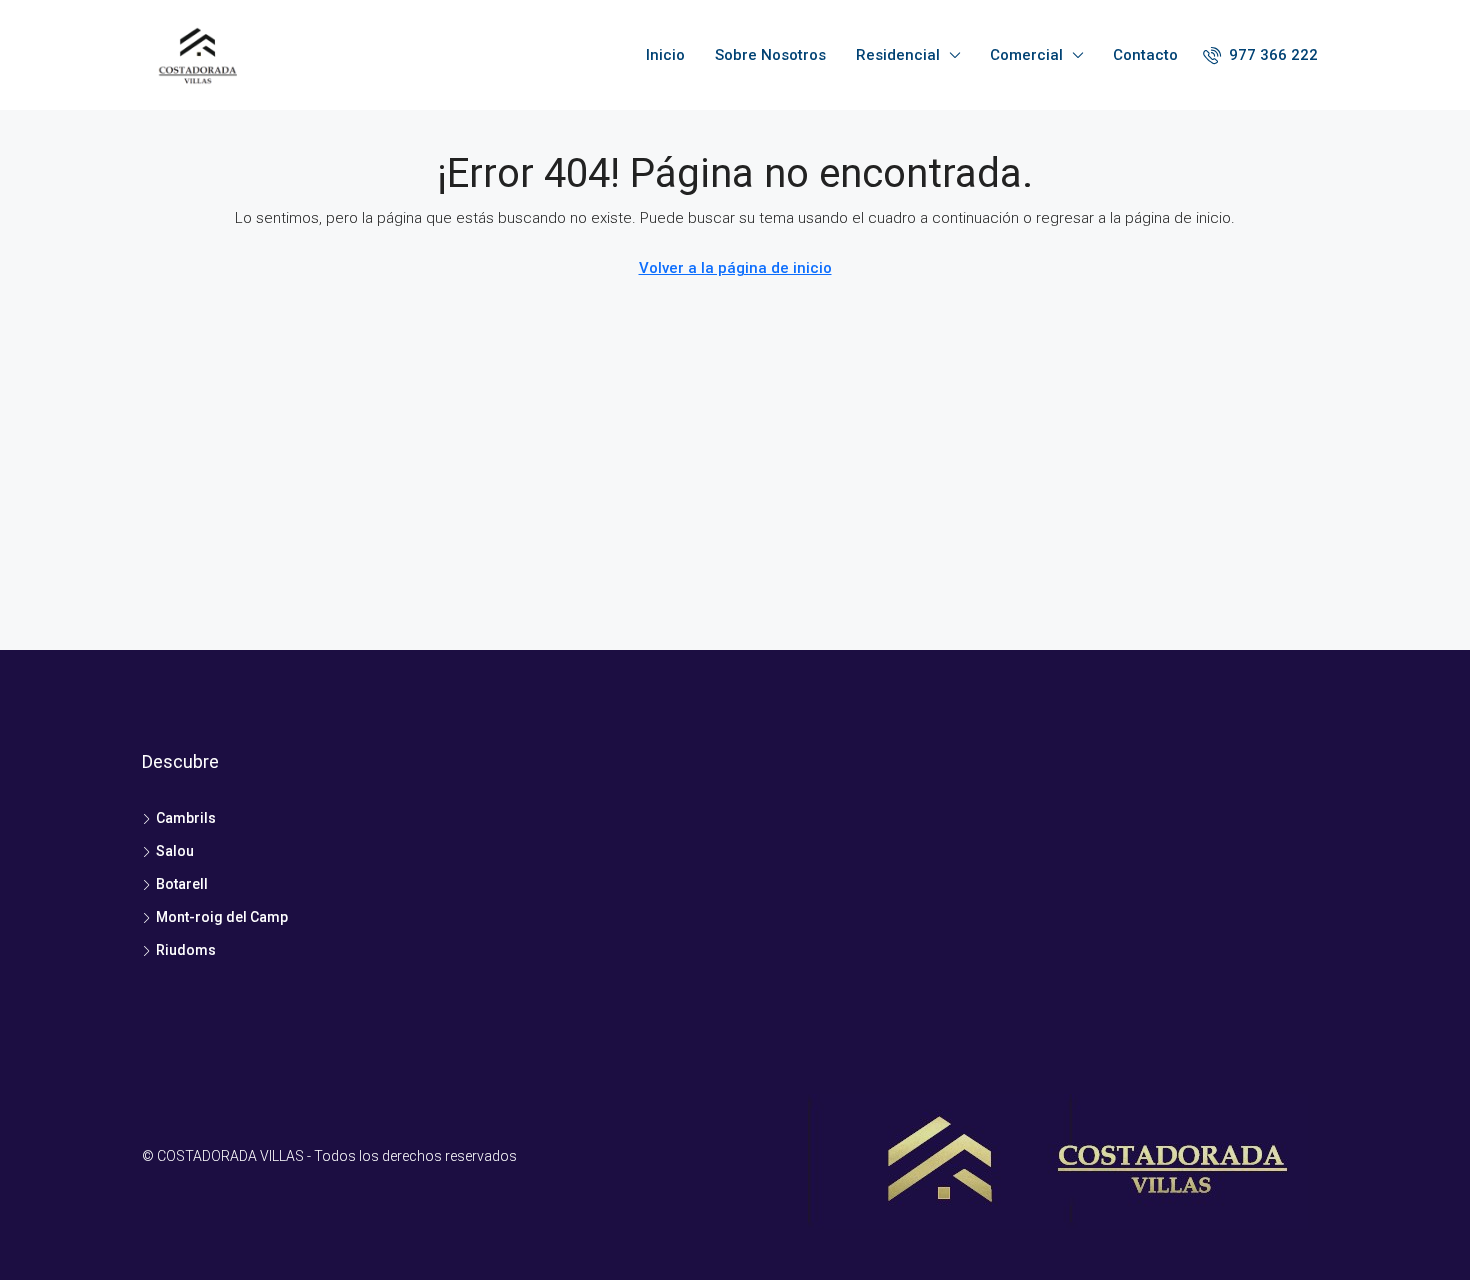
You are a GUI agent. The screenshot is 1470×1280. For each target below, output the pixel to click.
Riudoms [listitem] (186, 950)
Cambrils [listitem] (186, 818)
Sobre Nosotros (770, 55)
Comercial (1026, 55)
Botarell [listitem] (182, 884)
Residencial (898, 55)
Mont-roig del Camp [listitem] (222, 917)
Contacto (1145, 55)
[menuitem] (1260, 55)
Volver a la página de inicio (735, 268)
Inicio (665, 55)
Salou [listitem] (175, 851)
